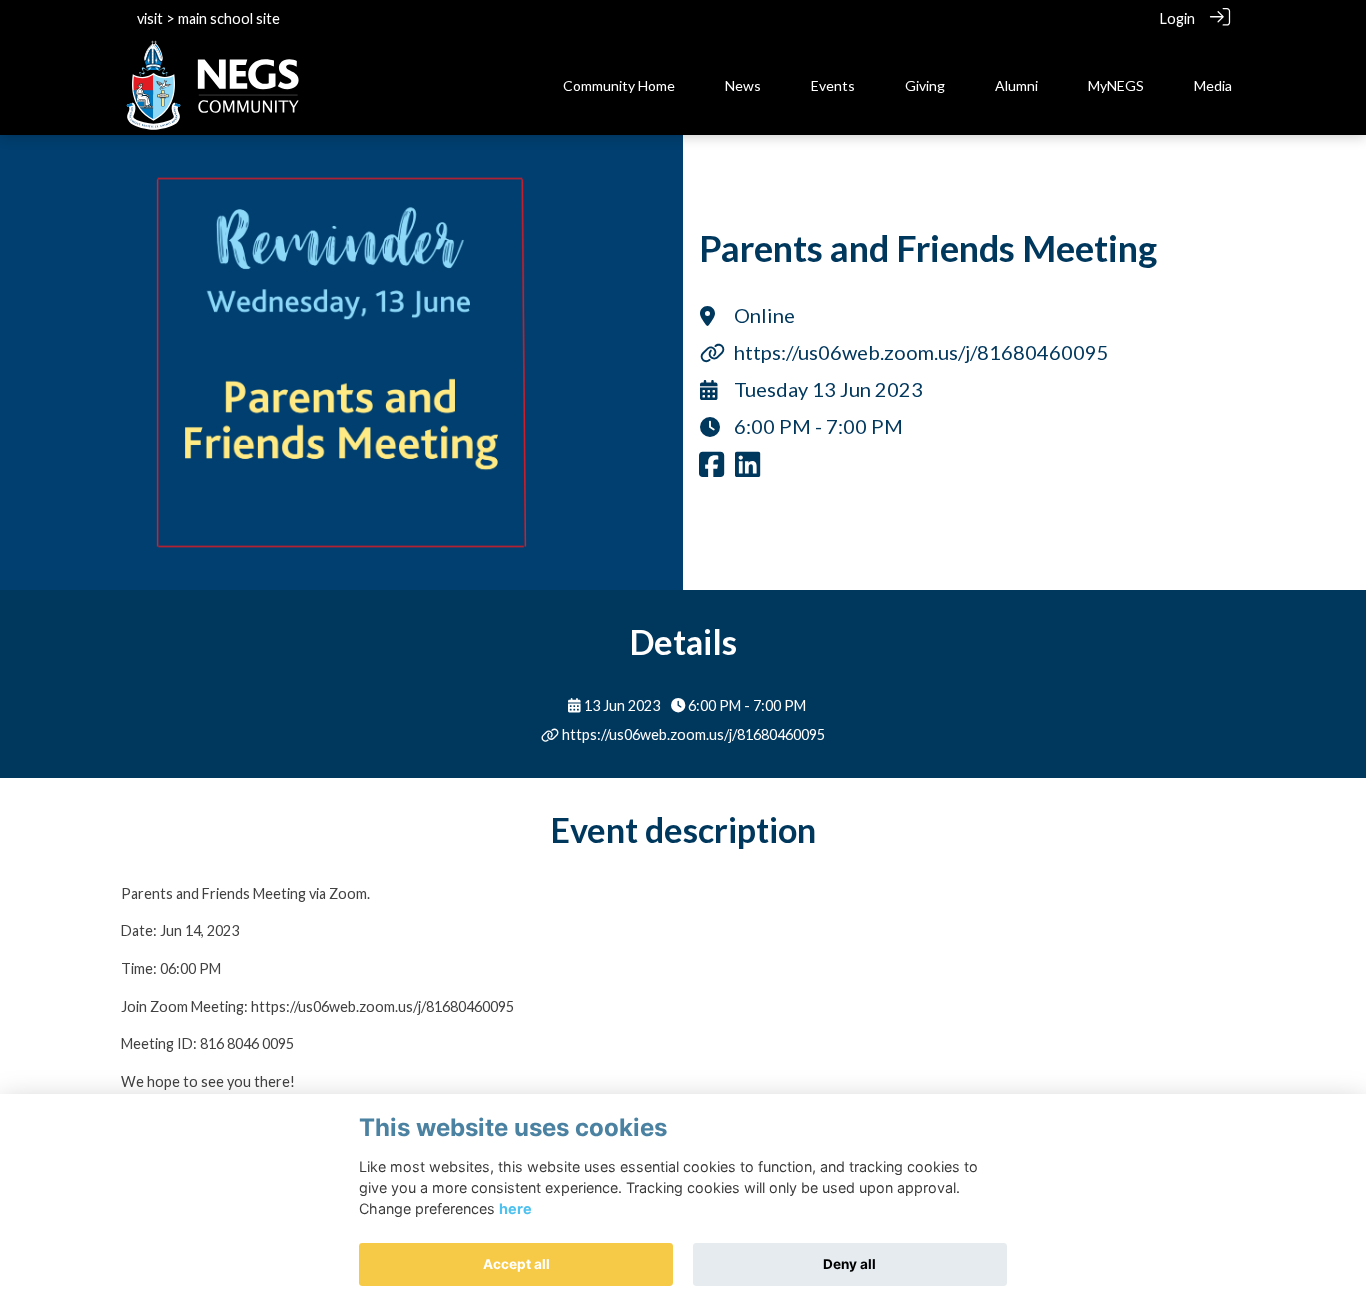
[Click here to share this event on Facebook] (711, 469)
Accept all (516, 1264)
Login (1177, 18)
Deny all (849, 1264)
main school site (229, 18)
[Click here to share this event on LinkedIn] (747, 469)
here (515, 1208)
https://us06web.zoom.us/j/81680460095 (921, 352)
